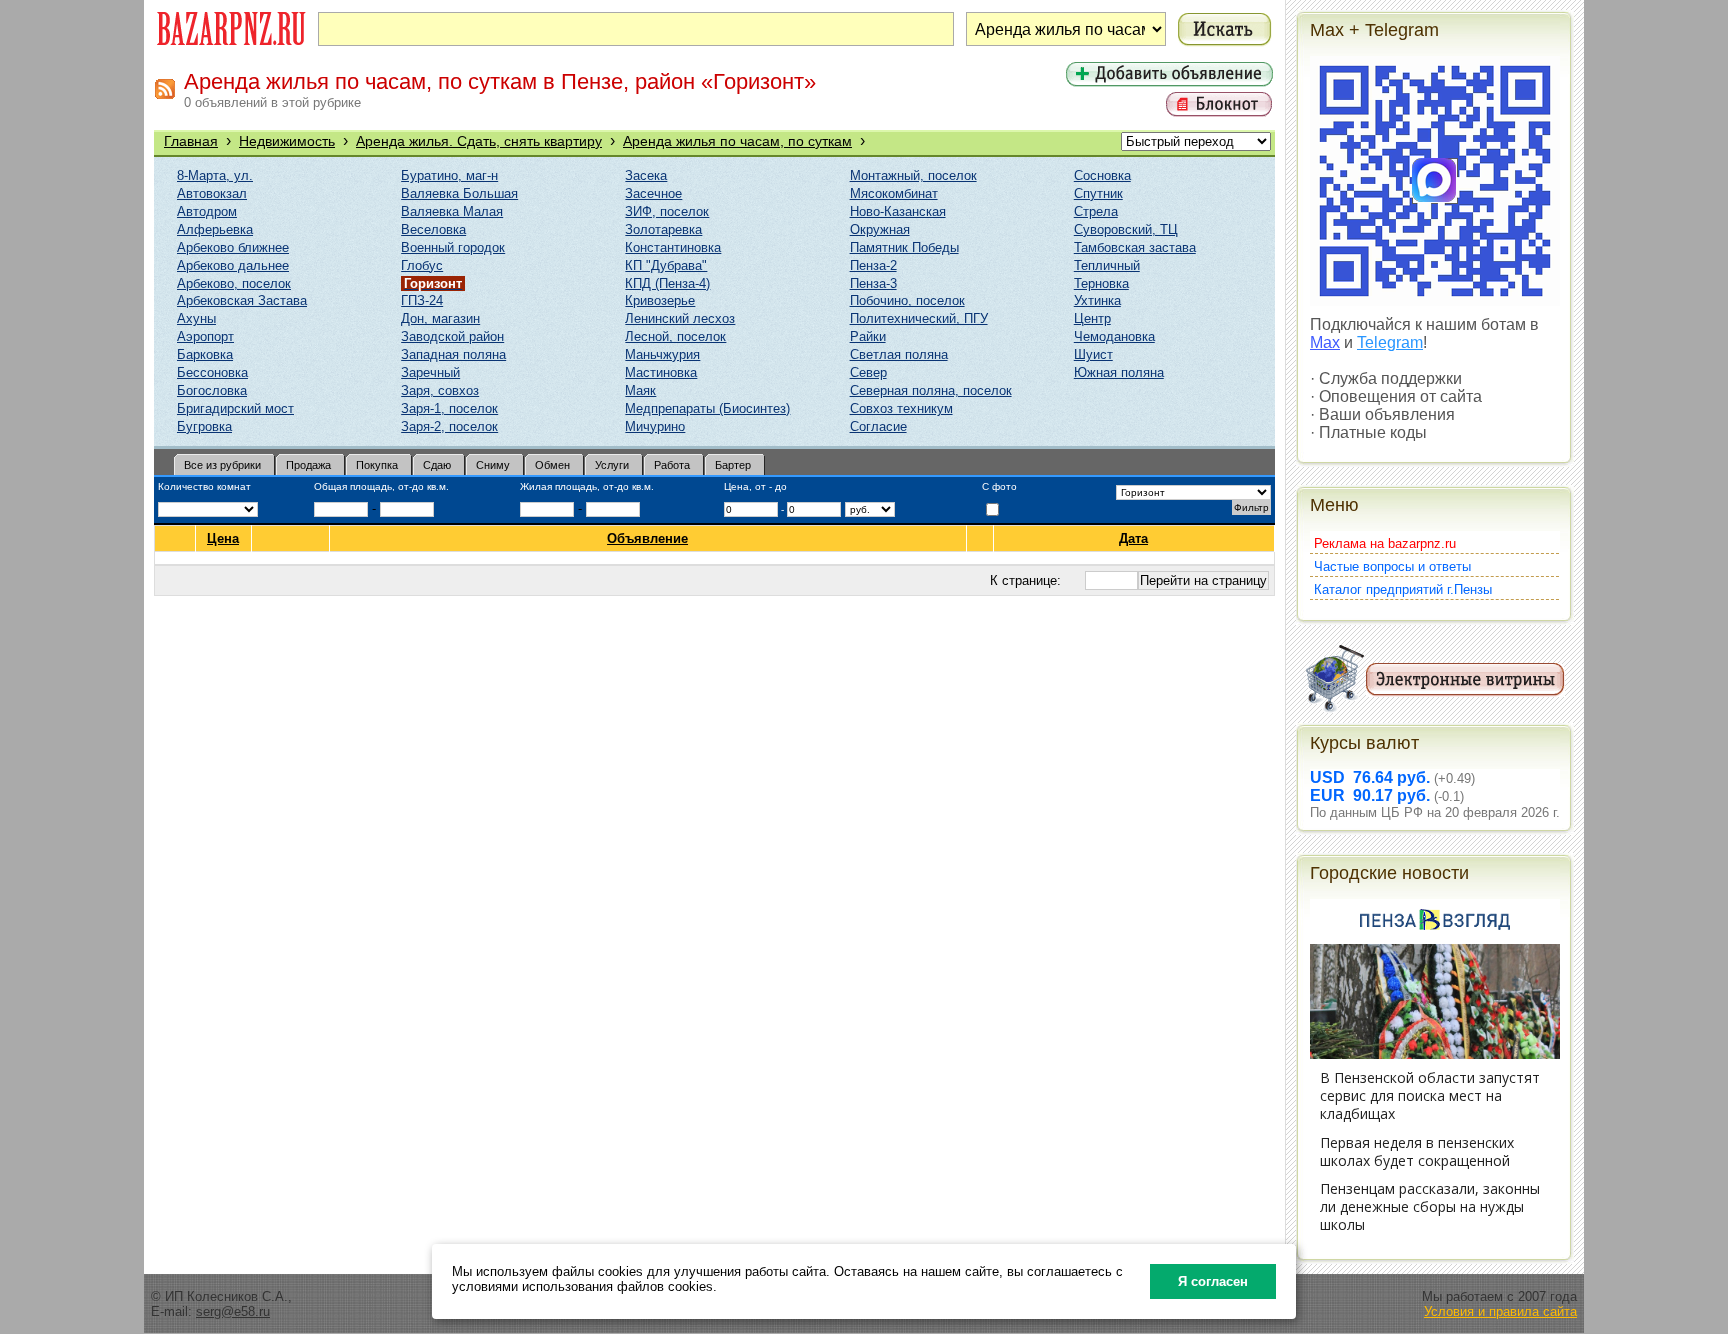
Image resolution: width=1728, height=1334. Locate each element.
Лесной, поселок (675, 336)
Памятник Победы (904, 247)
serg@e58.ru (233, 1311)
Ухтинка (1097, 300)
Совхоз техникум (901, 408)
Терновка (1101, 283)
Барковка (205, 354)
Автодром (207, 211)
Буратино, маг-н (449, 175)
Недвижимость (287, 141)
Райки (868, 336)
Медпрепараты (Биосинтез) (707, 408)
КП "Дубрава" (666, 265)
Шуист (1093, 354)
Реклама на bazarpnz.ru (1385, 543)
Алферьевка (215, 229)
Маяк (640, 390)
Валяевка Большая (459, 193)
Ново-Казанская (898, 211)
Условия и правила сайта (1500, 1311)
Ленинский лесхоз (680, 318)
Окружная (880, 229)
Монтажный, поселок (913, 175)
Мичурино (655, 426)
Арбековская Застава (242, 300)
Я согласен (1213, 1281)
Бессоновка (212, 372)
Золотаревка (663, 229)
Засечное (653, 193)
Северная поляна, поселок (931, 390)
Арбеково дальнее (233, 265)
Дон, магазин (440, 318)
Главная (191, 141)
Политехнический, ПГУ (919, 318)
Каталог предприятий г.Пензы (1403, 589)
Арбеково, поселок (234, 283)
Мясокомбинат (894, 193)
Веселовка (433, 229)
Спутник (1098, 193)
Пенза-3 (873, 283)
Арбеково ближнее (233, 247)
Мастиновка (661, 372)
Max (1325, 342)
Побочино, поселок (907, 300)
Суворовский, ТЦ (1126, 229)
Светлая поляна (899, 354)
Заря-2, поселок (449, 426)
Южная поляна (1119, 372)
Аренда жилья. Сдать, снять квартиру (479, 141)
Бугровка (204, 426)
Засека (646, 175)
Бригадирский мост (235, 408)
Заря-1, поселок (449, 408)
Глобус (422, 265)
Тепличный (1107, 265)
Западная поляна (453, 354)
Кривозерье (660, 300)
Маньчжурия (662, 354)
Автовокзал (212, 193)
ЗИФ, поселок (667, 211)
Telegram (1390, 342)
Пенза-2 (873, 265)
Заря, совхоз (440, 390)
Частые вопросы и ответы (1392, 566)
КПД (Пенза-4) (667, 283)
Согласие (878, 426)
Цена (223, 538)
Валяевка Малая (452, 211)
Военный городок (453, 247)
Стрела (1096, 211)
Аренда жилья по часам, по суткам (737, 141)
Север (868, 372)
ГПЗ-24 (422, 300)
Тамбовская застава (1135, 247)
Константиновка (673, 247)
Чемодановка (1114, 336)
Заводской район (452, 336)
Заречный (430, 372)
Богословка (212, 390)
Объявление (647, 538)
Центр (1092, 318)
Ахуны (196, 318)
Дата (1133, 538)
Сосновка (1102, 175)
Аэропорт (205, 336)
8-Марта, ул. (215, 175)
